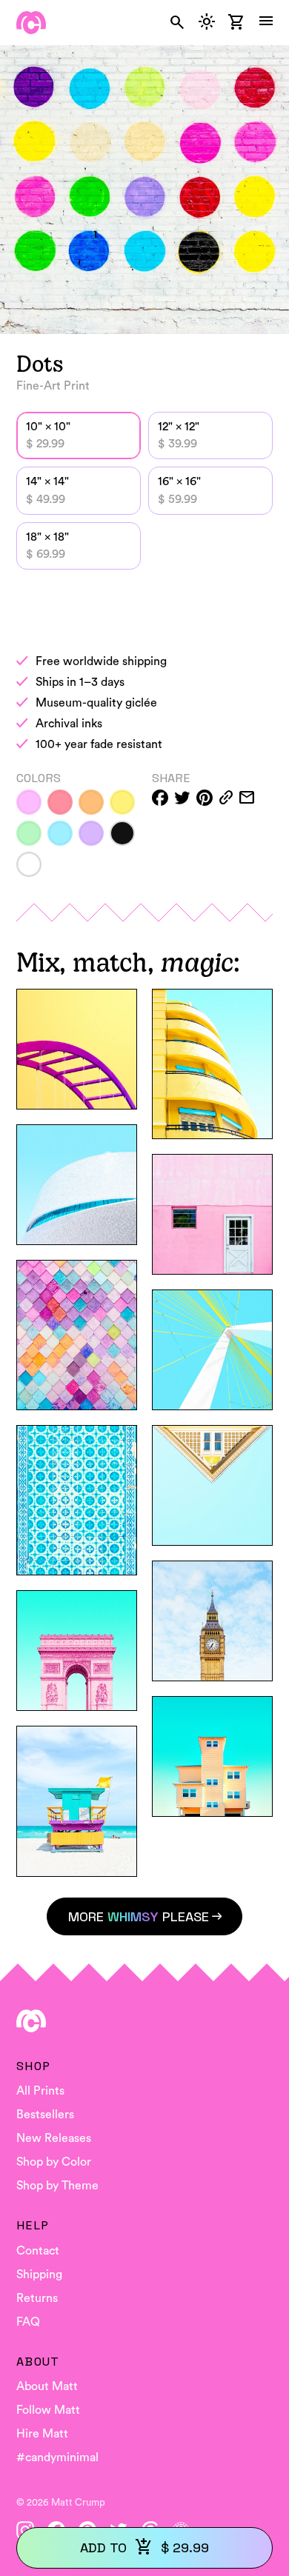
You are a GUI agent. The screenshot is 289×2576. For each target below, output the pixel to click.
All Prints (40, 2091)
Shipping (39, 2275)
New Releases (54, 2138)
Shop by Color (54, 2162)
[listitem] (29, 802)
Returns (37, 2298)
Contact (38, 2251)
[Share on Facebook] (160, 798)
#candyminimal (57, 2457)
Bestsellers (45, 2115)
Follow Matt (48, 2410)
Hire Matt (42, 2434)
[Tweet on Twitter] (182, 798)
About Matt (47, 2386)
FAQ (28, 2322)
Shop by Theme (57, 2186)
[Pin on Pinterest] (205, 798)
